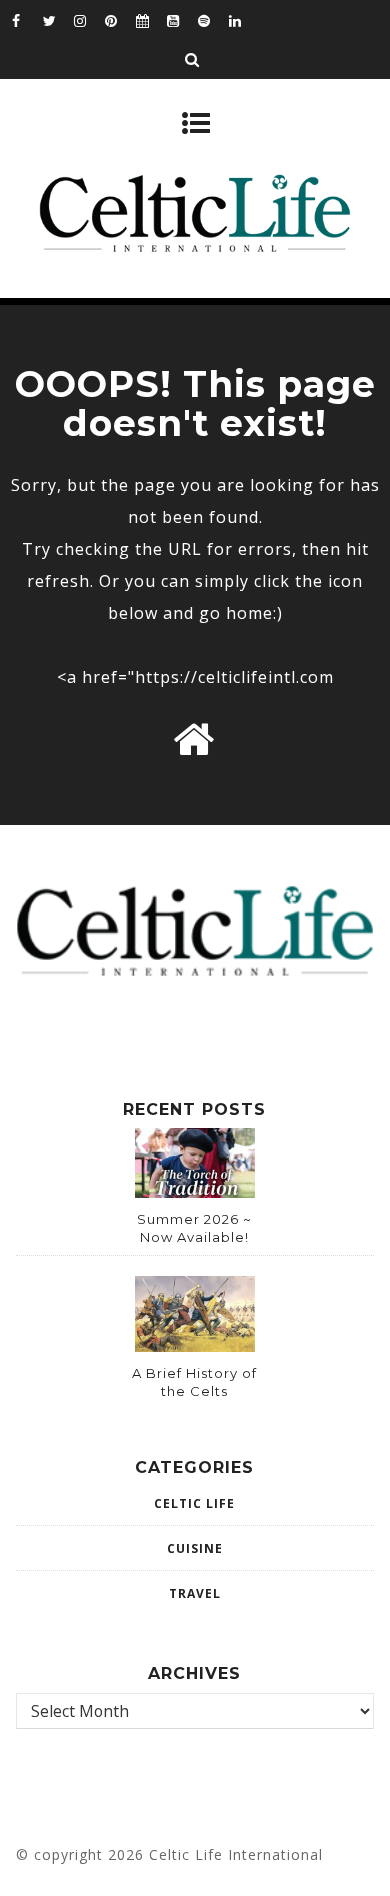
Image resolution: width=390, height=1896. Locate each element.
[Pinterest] (120, 20)
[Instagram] (89, 20)
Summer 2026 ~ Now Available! (194, 1228)
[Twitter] (58, 20)
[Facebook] (27, 20)
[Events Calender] (151, 20)
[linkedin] (244, 20)
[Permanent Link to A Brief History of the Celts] (195, 1346)
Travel (195, 1593)
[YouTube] (182, 20)
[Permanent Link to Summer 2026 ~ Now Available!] (195, 1192)
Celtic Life (194, 1503)
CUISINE (195, 1548)
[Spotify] (213, 20)
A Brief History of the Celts (194, 1382)
